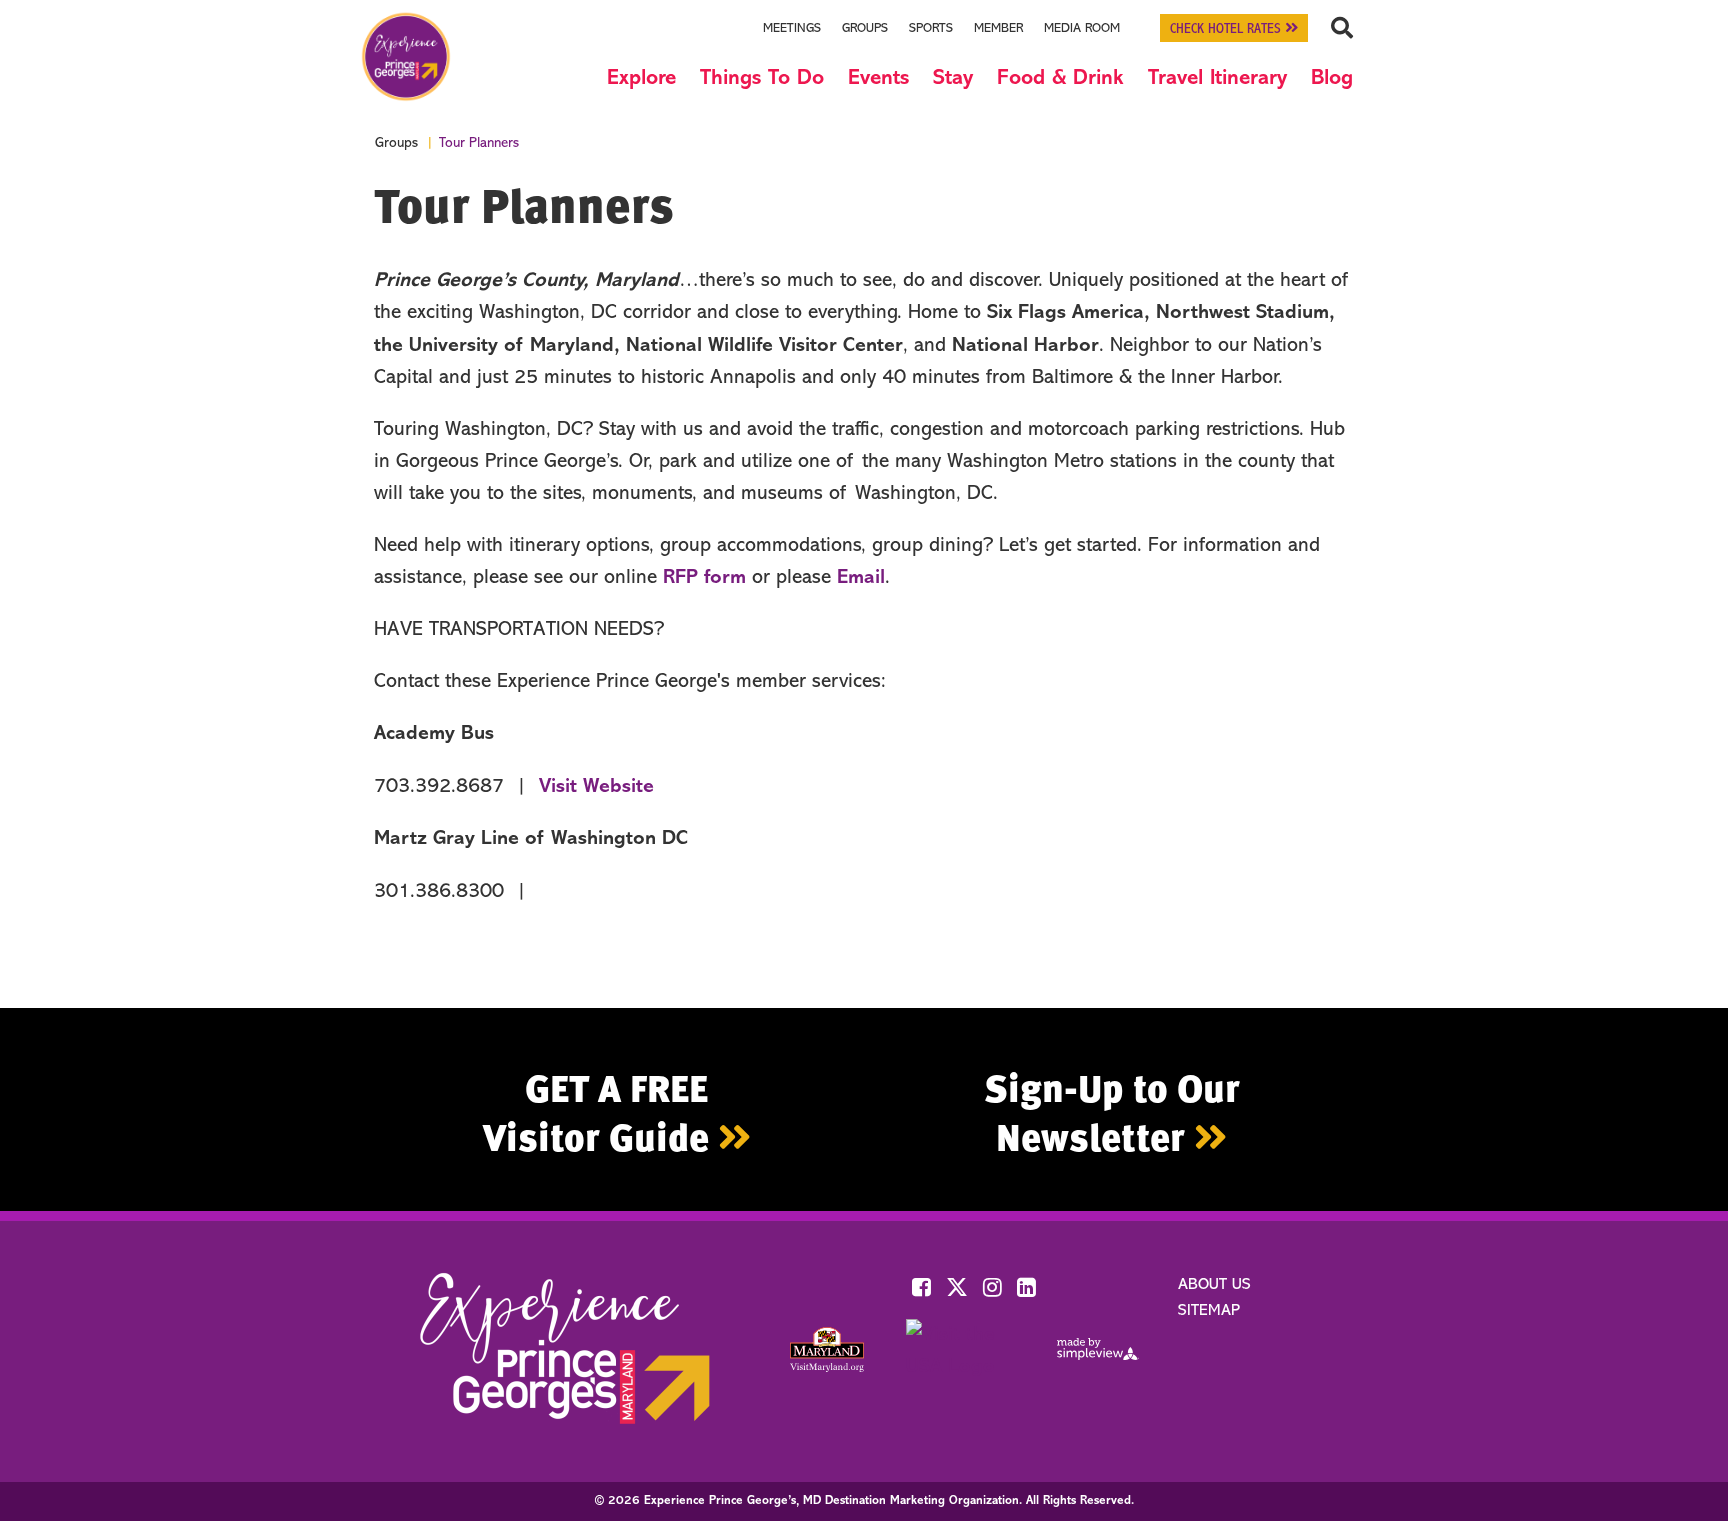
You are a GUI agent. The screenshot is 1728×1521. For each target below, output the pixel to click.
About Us (1214, 1285)
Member (998, 28)
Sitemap (1209, 1311)
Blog (1332, 78)
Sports (931, 28)
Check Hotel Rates (1227, 29)
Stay (953, 78)
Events (878, 78)
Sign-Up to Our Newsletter (1112, 1112)
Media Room (1082, 28)
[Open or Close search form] (1341, 28)
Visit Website (596, 787)
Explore (641, 78)
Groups (865, 28)
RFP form (704, 578)
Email (861, 578)
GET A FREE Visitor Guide (600, 1112)
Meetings (792, 28)
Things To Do (762, 78)
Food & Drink (1060, 78)
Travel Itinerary (1217, 78)
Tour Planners (479, 144)
